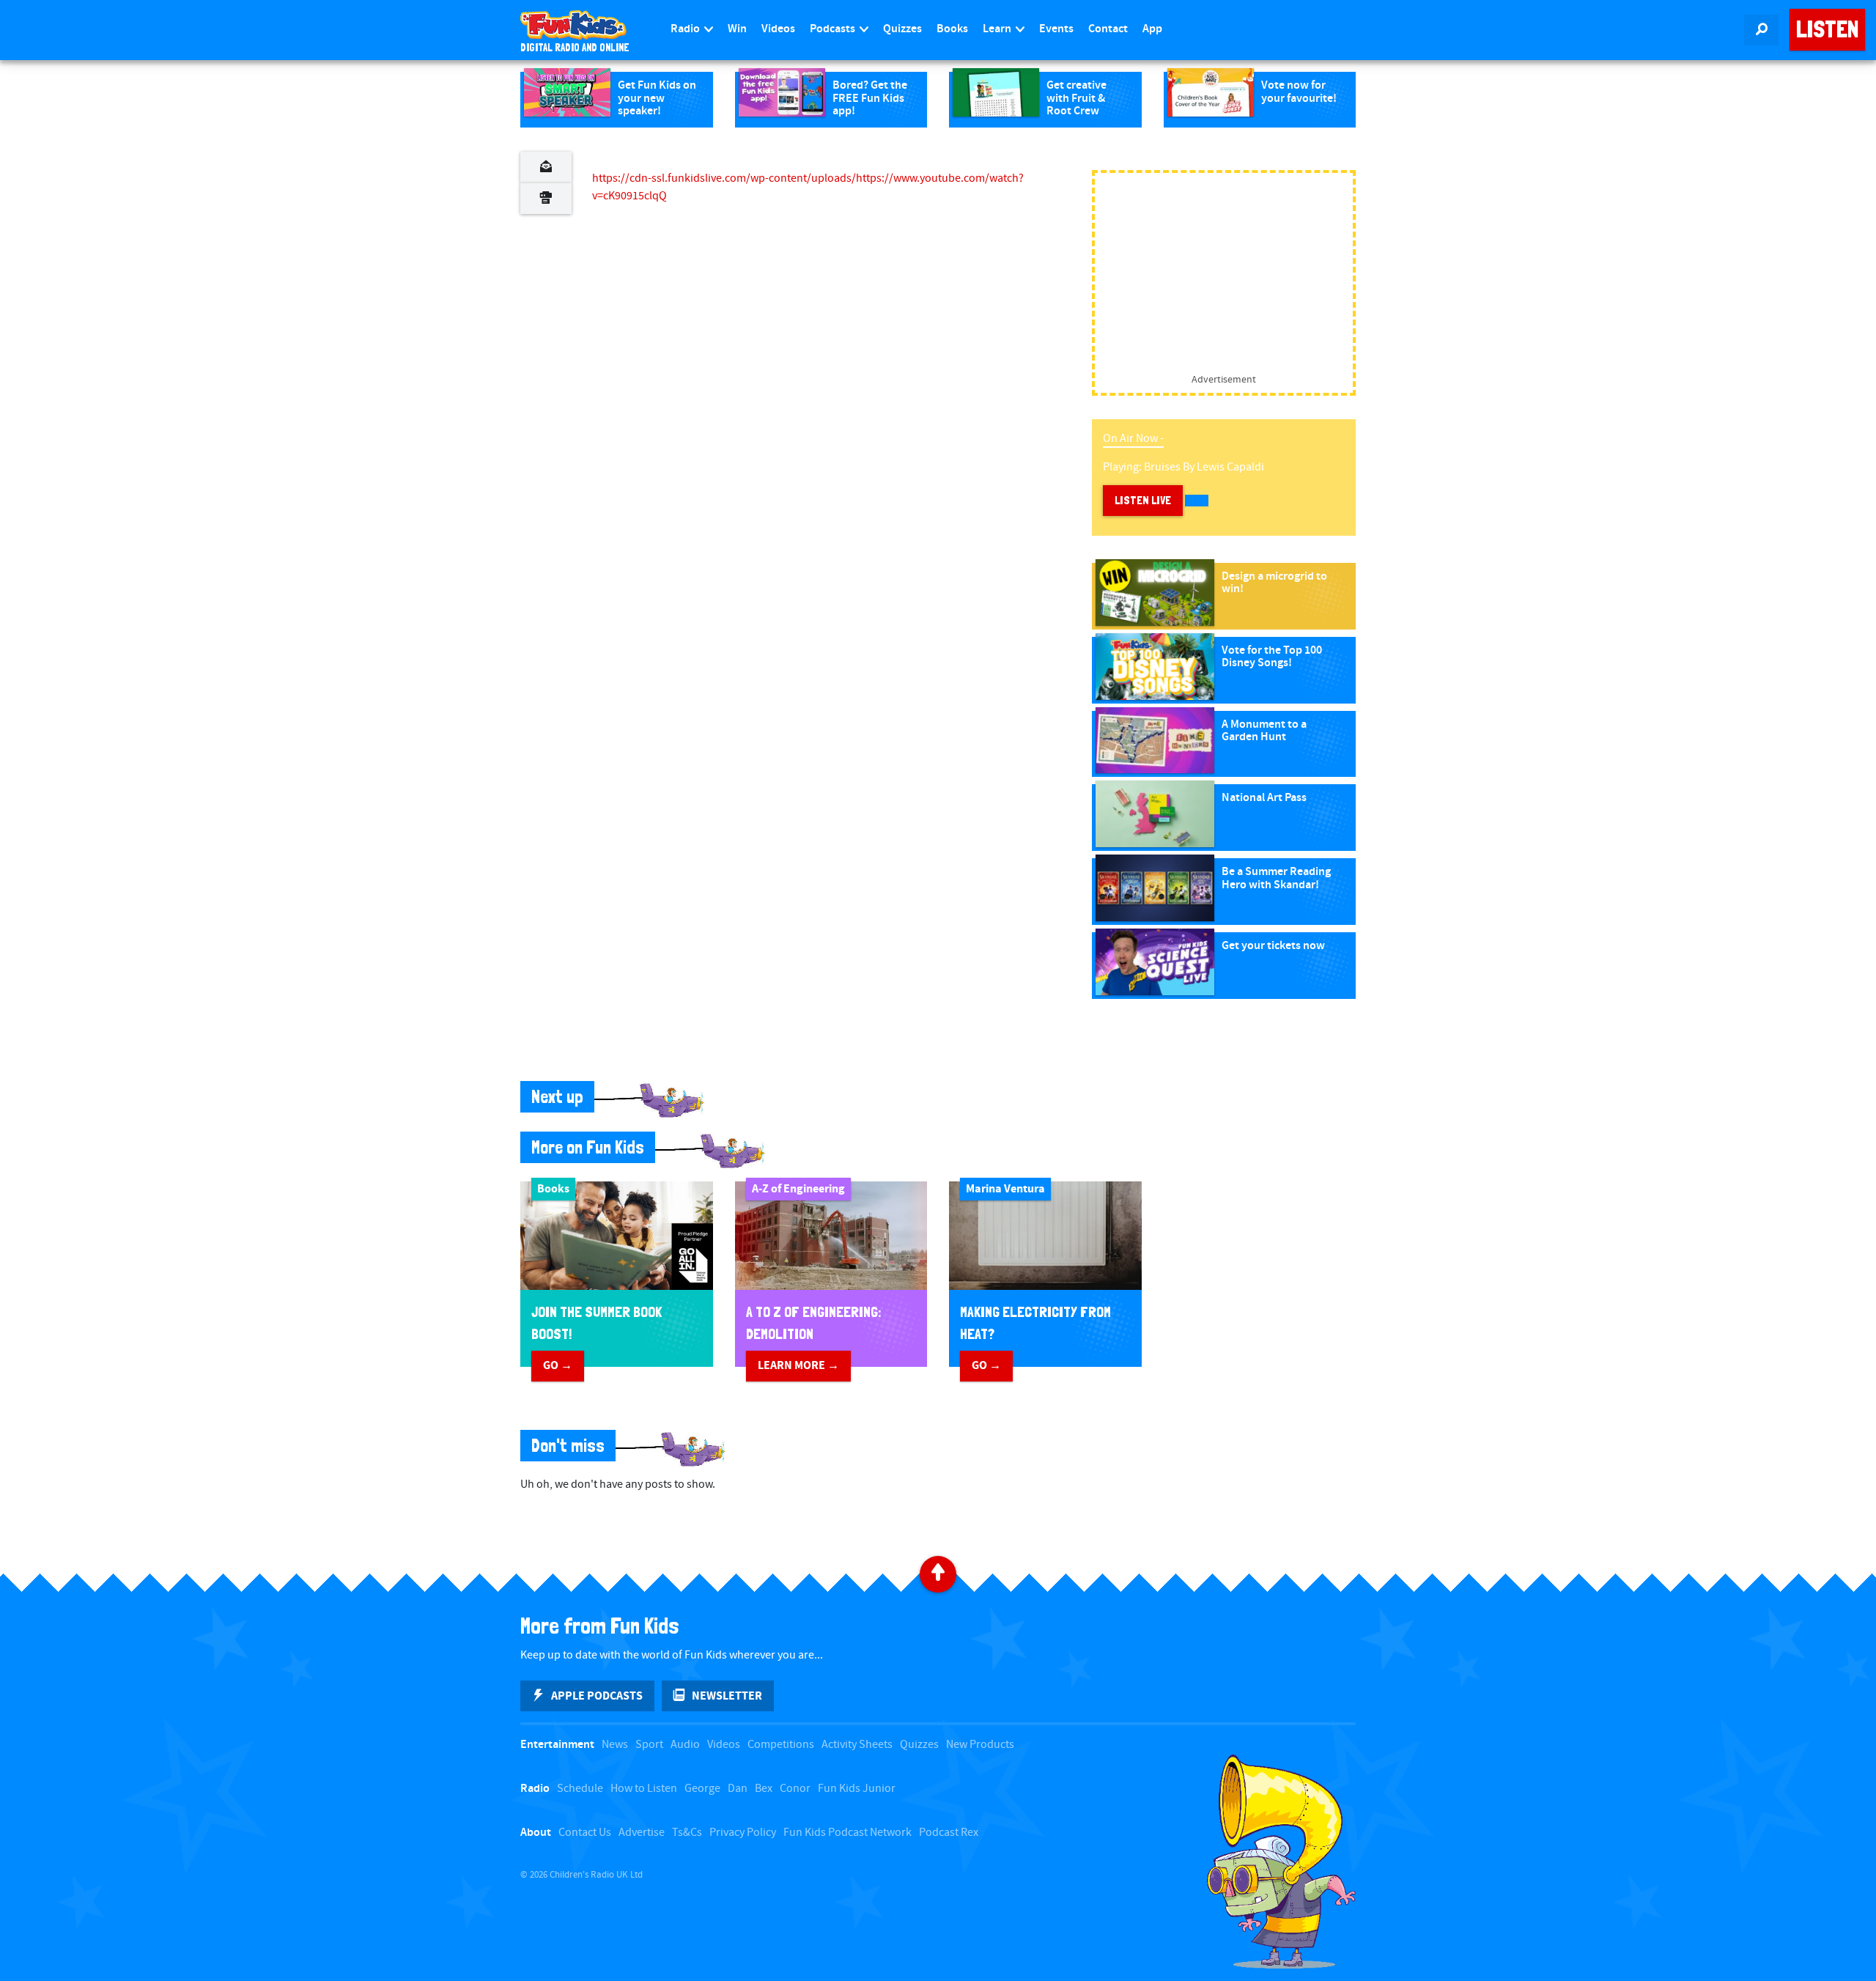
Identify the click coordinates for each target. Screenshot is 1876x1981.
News (615, 1745)
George (702, 1789)
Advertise (642, 1833)
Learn (998, 29)
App (1152, 29)
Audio (685, 1745)
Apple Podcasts (597, 1696)
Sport (649, 1745)
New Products (980, 1745)
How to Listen (644, 1789)
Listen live (1143, 500)
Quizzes (902, 29)
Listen (1827, 29)
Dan (738, 1789)
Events (1056, 29)
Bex (764, 1789)
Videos (778, 29)
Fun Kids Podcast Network (847, 1833)
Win (737, 29)
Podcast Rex (949, 1833)
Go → (558, 1365)
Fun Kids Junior (857, 1789)
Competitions (781, 1745)
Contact (1108, 29)
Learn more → (798, 1365)
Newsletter (727, 1696)
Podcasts (834, 29)
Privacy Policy (743, 1833)
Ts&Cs (687, 1833)
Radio (686, 29)
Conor (795, 1789)
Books (952, 29)
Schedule (580, 1789)
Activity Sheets (857, 1745)
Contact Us (585, 1833)
